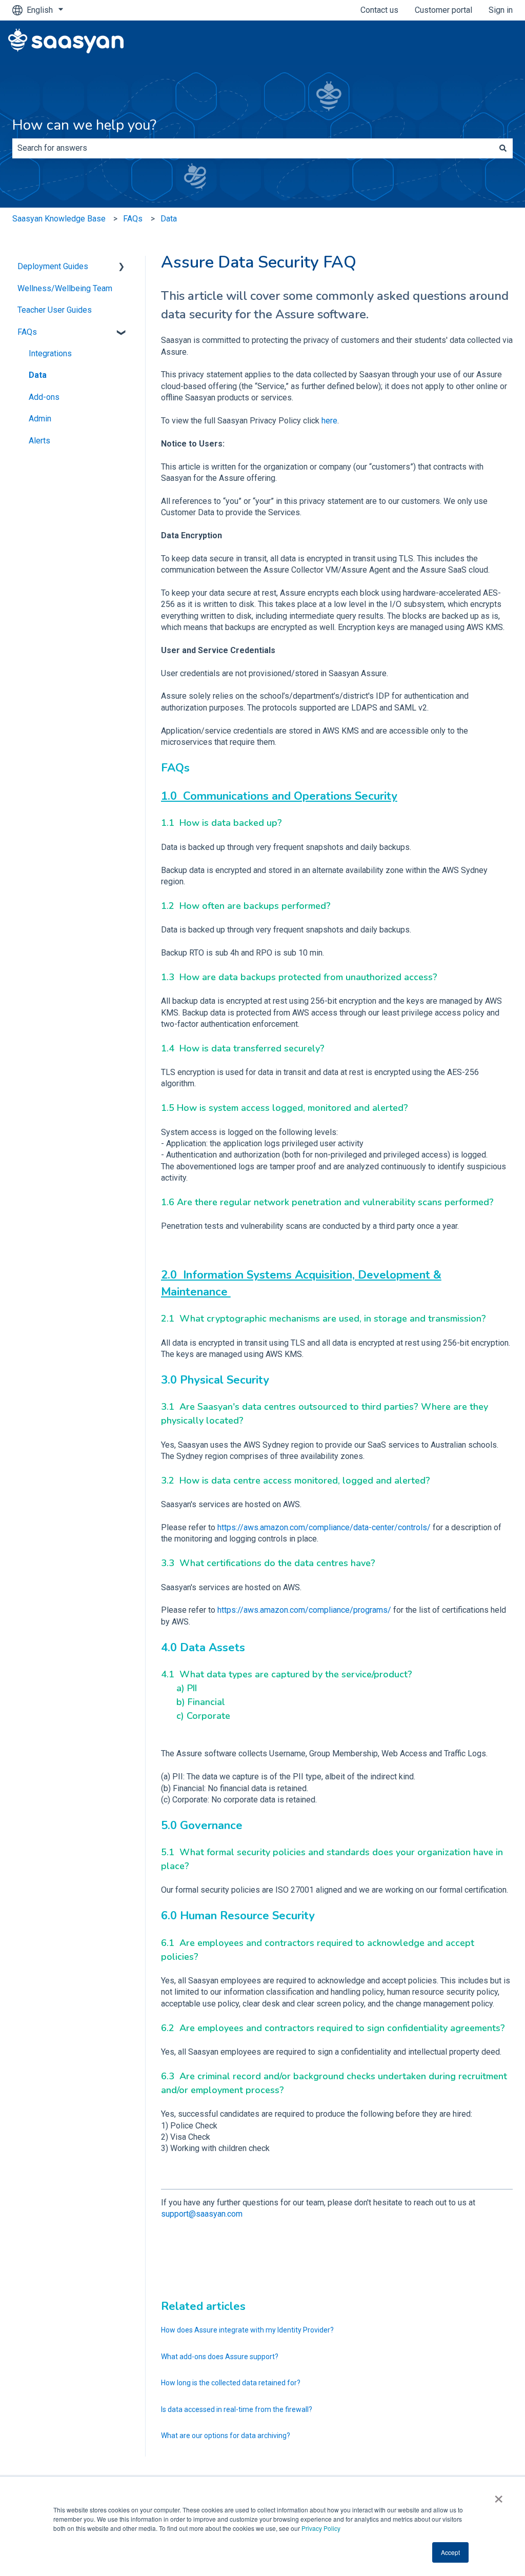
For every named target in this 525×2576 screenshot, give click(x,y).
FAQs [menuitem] (27, 332)
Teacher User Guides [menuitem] (55, 310)
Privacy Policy (321, 2528)
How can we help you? (84, 125)
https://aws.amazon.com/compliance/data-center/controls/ (324, 1527)
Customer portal (443, 10)
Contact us (379, 10)
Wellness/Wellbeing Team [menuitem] (65, 288)
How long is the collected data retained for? (231, 2383)
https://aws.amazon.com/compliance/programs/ (304, 1610)
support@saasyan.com (202, 2214)
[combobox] (253, 148)
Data (169, 219)
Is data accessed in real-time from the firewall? (237, 2409)
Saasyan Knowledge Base (59, 219)
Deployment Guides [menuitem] (53, 266)
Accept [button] (450, 2552)
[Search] (503, 148)
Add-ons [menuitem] (44, 397)
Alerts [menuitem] (39, 441)
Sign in (501, 10)
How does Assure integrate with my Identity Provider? (247, 2330)
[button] (122, 267)
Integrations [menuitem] (50, 353)
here (329, 421)
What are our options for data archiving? (226, 2436)
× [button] (499, 2496)
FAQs (133, 219)
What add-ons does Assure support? (220, 2357)
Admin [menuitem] (40, 419)
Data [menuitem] (38, 375)
